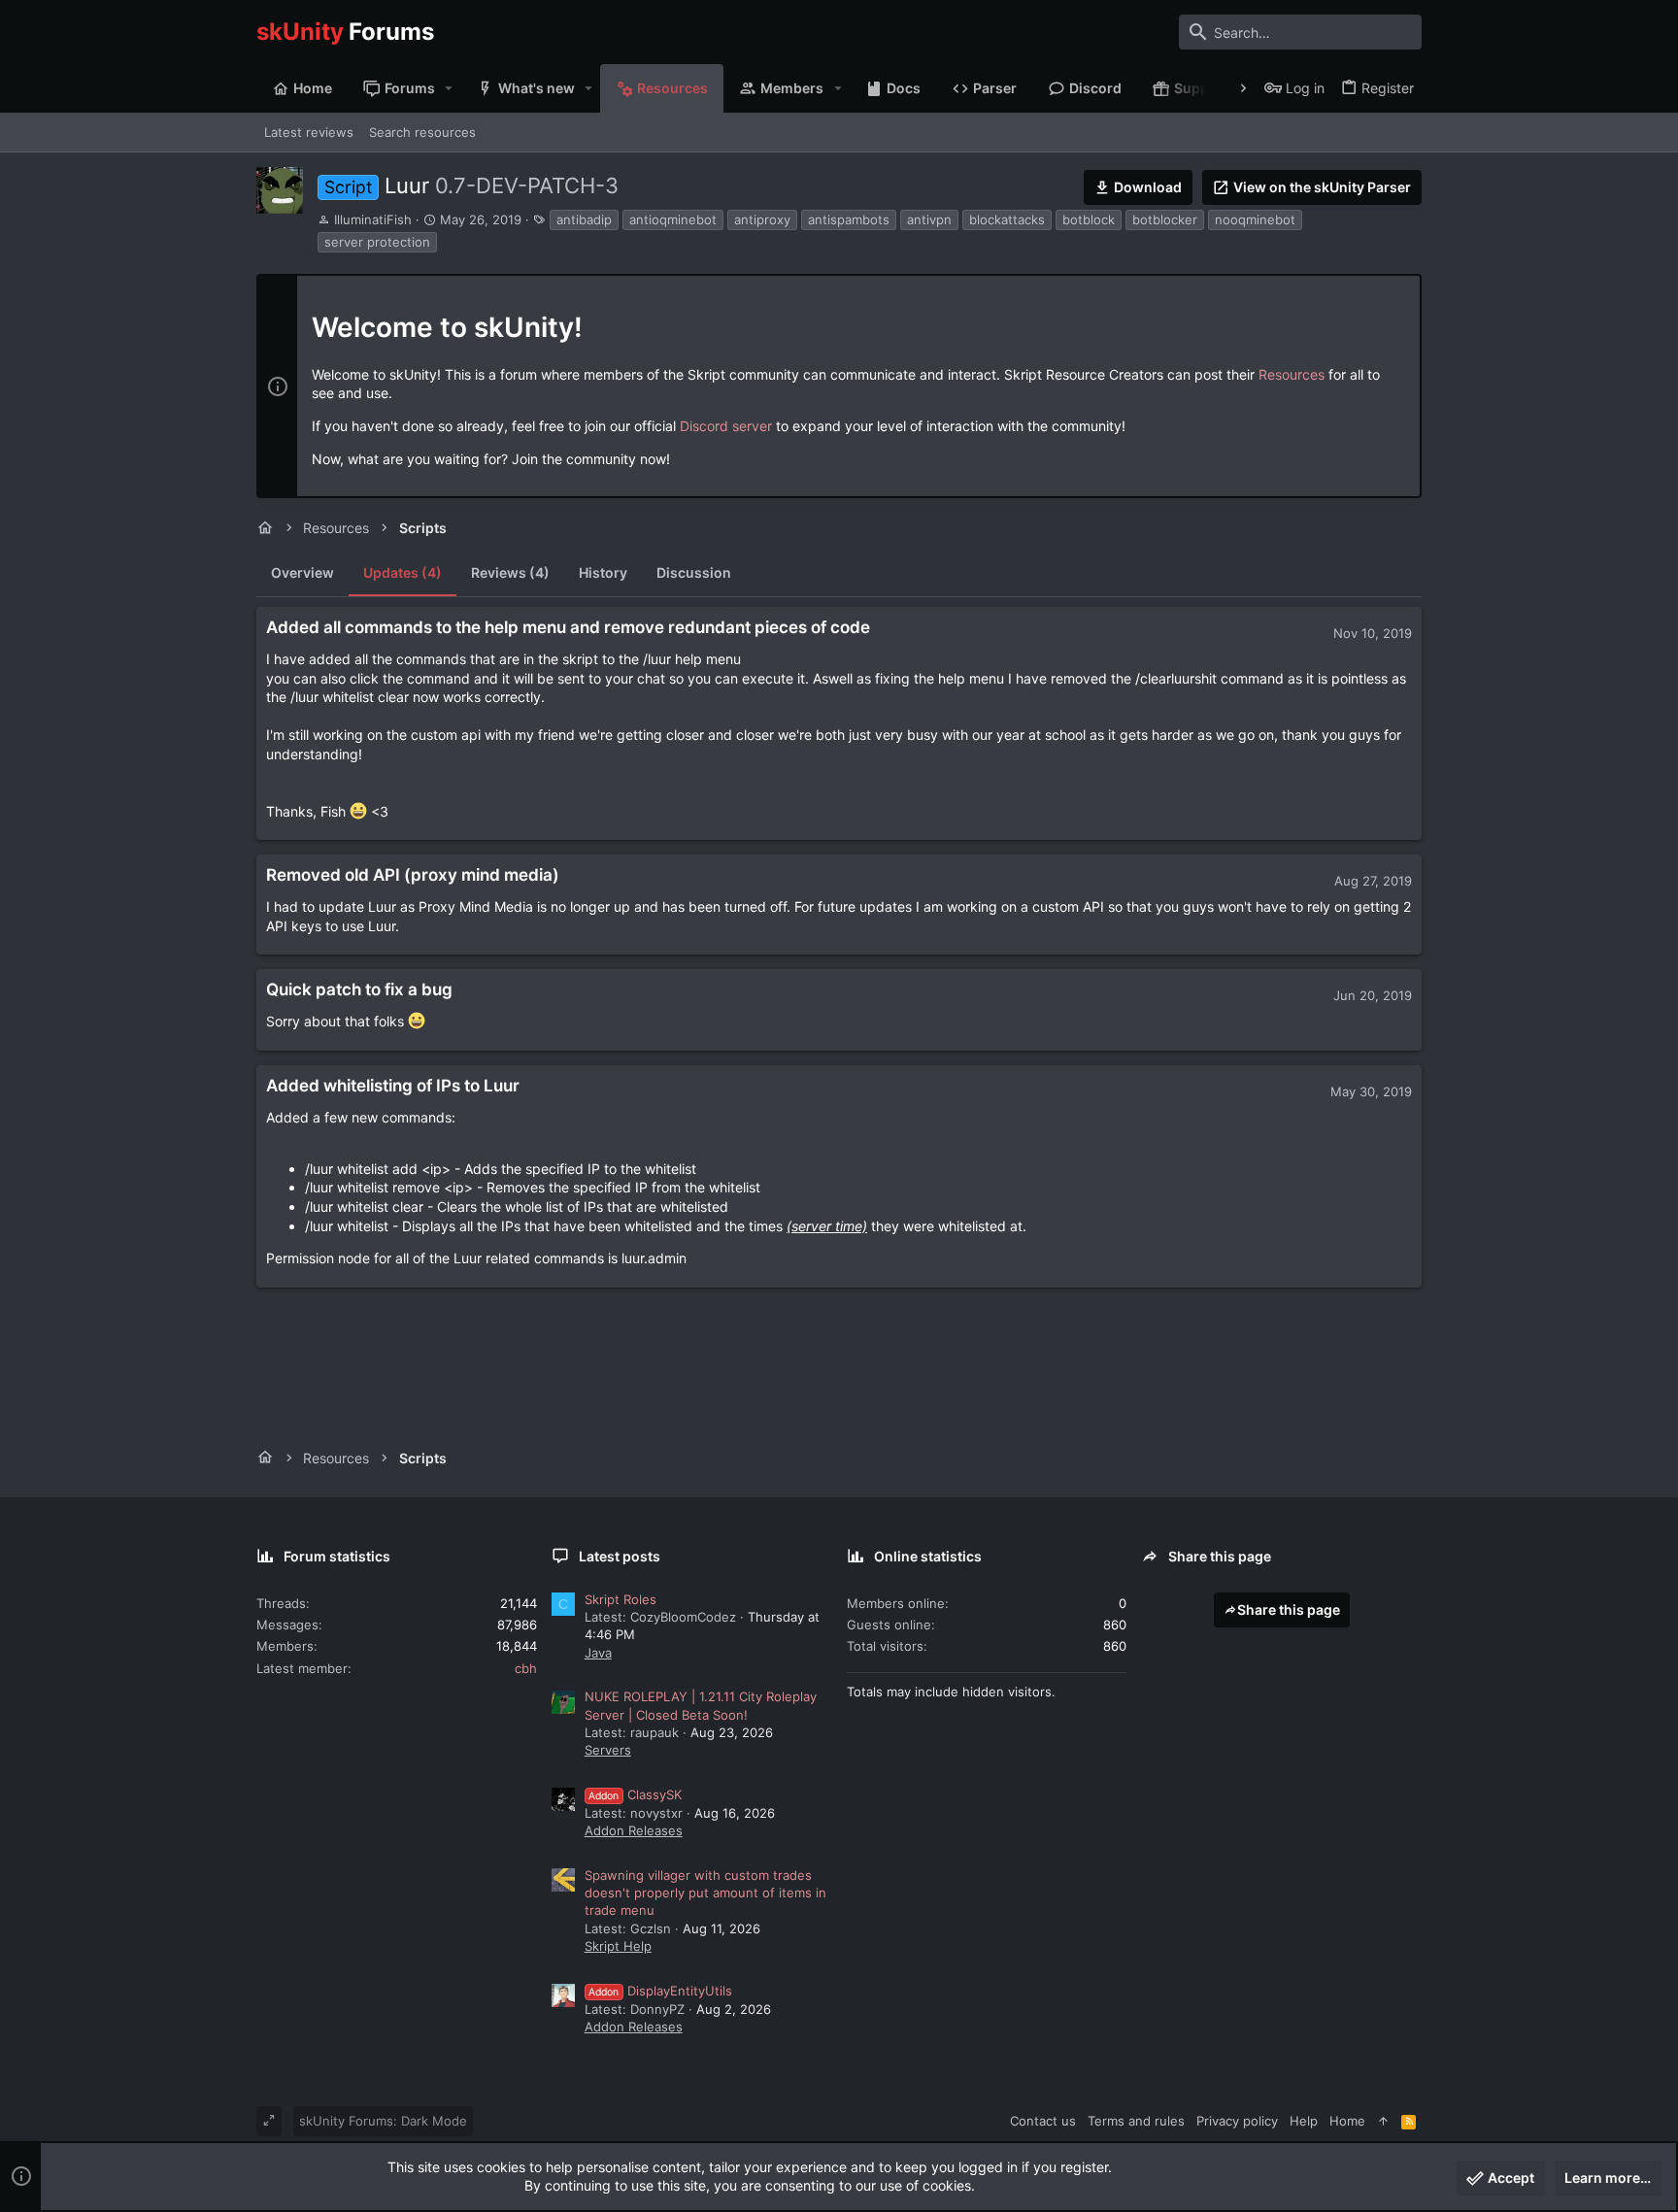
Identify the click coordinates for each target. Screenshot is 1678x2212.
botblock (1089, 219)
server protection (377, 242)
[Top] (1383, 2121)
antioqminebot (673, 219)
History (603, 572)
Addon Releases (634, 1830)
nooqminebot (1255, 219)
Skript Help (618, 1946)
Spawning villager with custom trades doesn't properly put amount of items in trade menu (705, 1893)
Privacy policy (1237, 2121)
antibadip (584, 219)
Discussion (694, 572)
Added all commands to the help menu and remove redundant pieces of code (568, 627)
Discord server (726, 426)
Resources (1292, 374)
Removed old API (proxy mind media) (413, 875)
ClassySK (635, 1794)
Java (598, 1653)
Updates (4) (403, 572)
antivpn (929, 219)
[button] (449, 88)
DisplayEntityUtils (660, 1991)
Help (1304, 2121)
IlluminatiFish (373, 219)
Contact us (1043, 2121)
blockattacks (1007, 219)
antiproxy (762, 219)
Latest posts (620, 1556)
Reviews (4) (510, 572)
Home (1347, 2121)
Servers (608, 1750)
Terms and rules (1136, 2121)
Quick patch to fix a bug (359, 989)
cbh (526, 1668)
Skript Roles (621, 1599)
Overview (302, 572)
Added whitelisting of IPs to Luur (393, 1086)
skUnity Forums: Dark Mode (383, 2121)
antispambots (849, 219)
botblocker (1165, 219)
